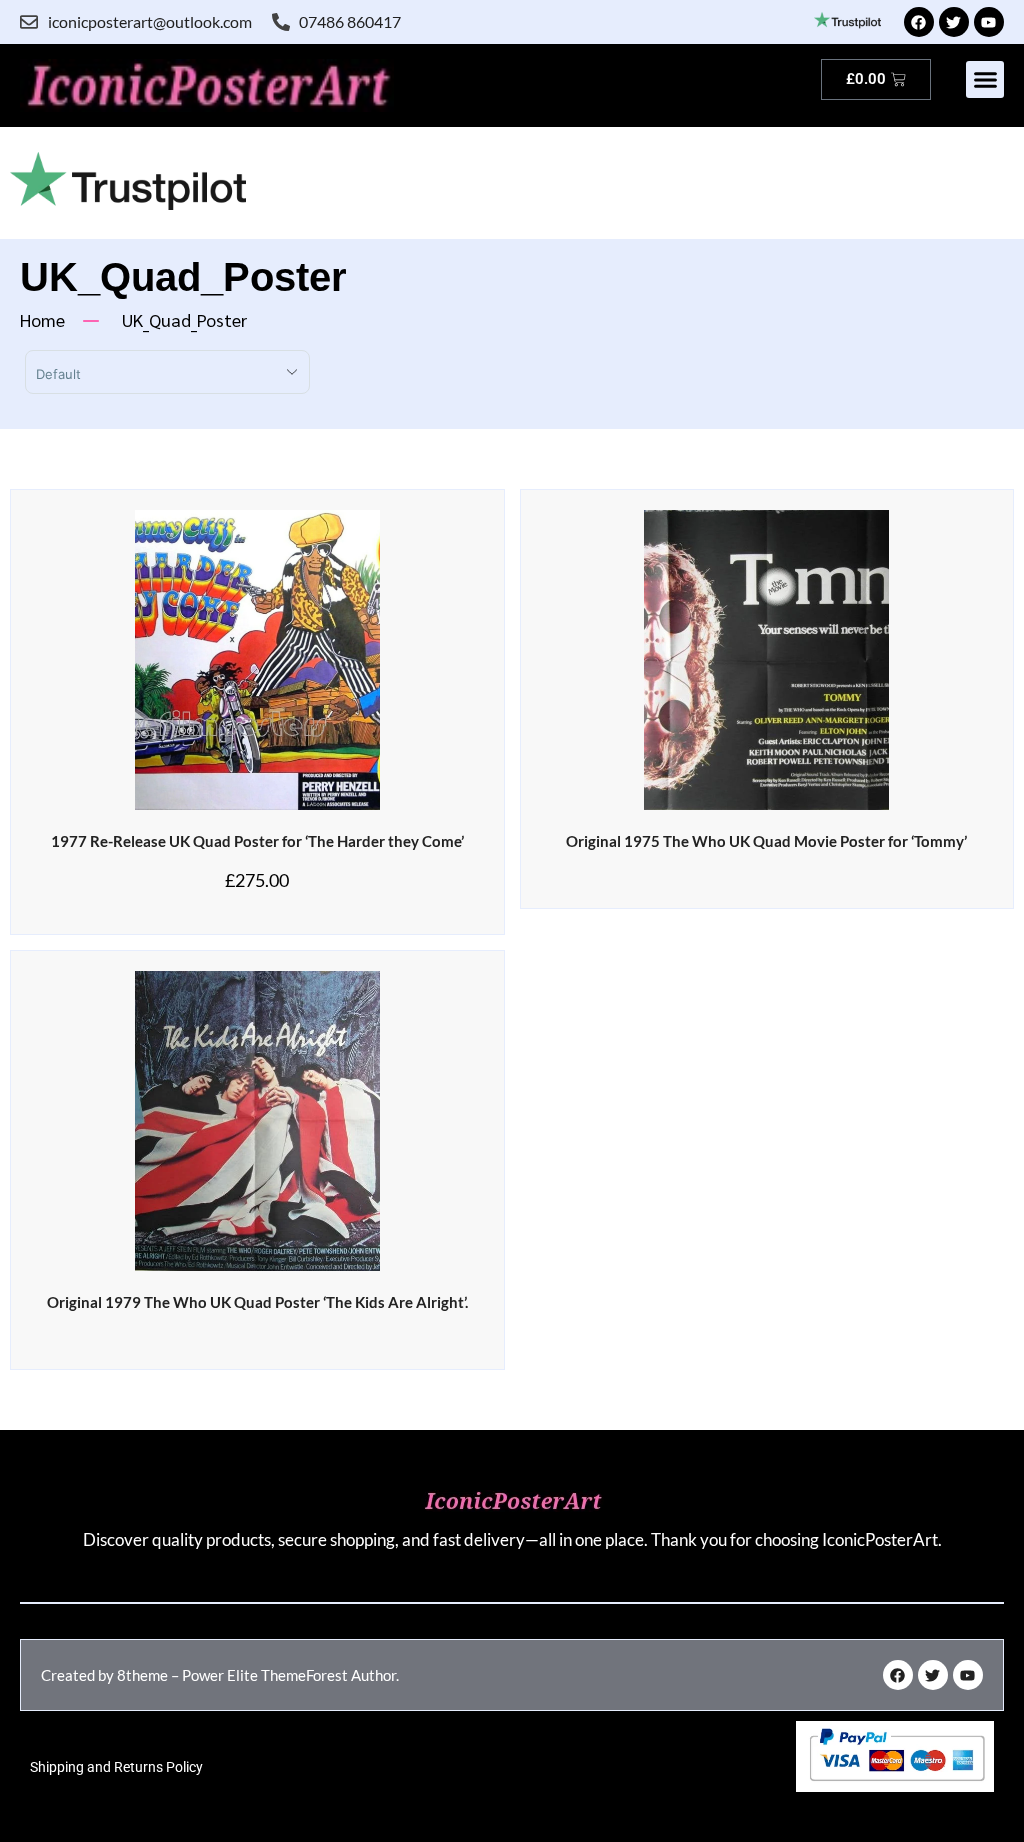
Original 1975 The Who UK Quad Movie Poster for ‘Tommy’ (766, 841)
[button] (985, 80)
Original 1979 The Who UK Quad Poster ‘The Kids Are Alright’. (257, 1302)
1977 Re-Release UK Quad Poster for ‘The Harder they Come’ (257, 841)
